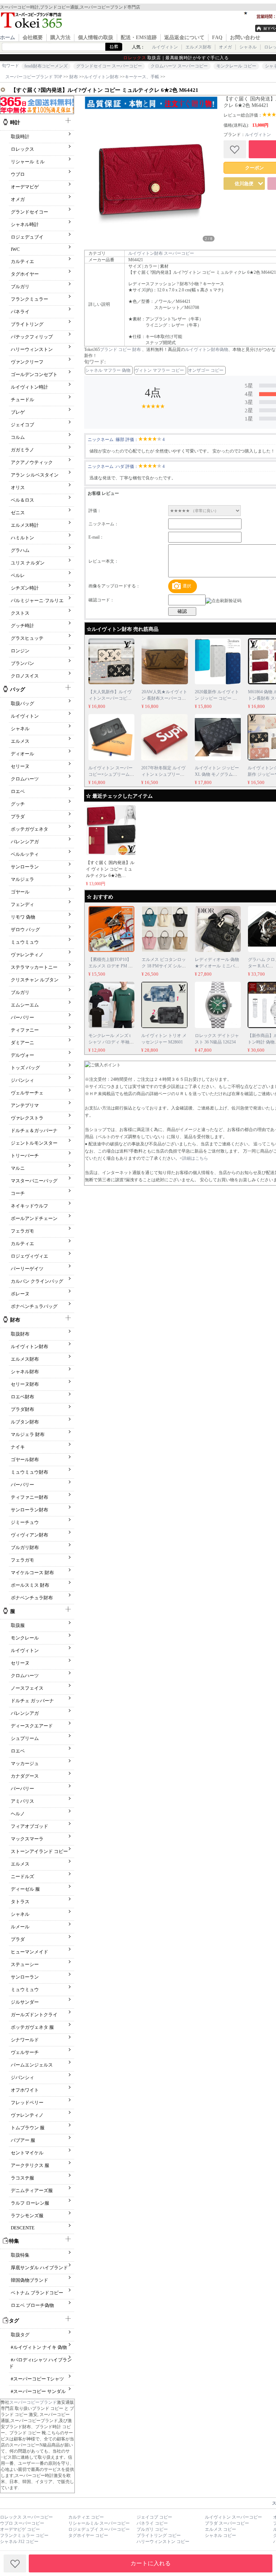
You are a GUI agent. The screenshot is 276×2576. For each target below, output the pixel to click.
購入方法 (60, 37)
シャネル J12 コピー (19, 2542)
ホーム (8, 37)
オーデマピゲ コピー (20, 2529)
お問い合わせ (245, 37)
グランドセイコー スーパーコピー (109, 66)
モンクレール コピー (236, 66)
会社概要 (33, 37)
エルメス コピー (220, 2529)
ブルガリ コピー (152, 2529)
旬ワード (10, 66)
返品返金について (184, 37)
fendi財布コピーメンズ (46, 66)
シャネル (248, 47)
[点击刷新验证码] (224, 601)
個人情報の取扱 (96, 37)
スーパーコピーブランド (33, 2402)
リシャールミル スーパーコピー (99, 2523)
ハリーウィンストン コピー (163, 2542)
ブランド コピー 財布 (120, 349)
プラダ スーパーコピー (227, 2523)
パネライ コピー (152, 2523)
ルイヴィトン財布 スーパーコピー (161, 253)
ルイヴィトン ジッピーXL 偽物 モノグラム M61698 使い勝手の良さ (218, 774)
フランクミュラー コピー (24, 2535)
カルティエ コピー (86, 2517)
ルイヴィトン (165, 47)
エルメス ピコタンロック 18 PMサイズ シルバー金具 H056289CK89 (164, 966)
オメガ (225, 47)
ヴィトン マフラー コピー (159, 370)
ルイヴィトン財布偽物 (207, 349)
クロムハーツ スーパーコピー (179, 66)
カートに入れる (151, 2563)
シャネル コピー (220, 2535)
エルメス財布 (198, 47)
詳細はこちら (195, 1158)
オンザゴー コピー (206, 370)
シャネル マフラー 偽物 (108, 370)
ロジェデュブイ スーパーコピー (99, 2529)
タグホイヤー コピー (88, 2535)
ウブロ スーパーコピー (22, 2523)
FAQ (217, 37)
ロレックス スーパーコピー (26, 2517)
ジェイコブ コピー (154, 2517)
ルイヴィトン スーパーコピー (233, 2517)
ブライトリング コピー (159, 2535)
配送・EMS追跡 (139, 37)
